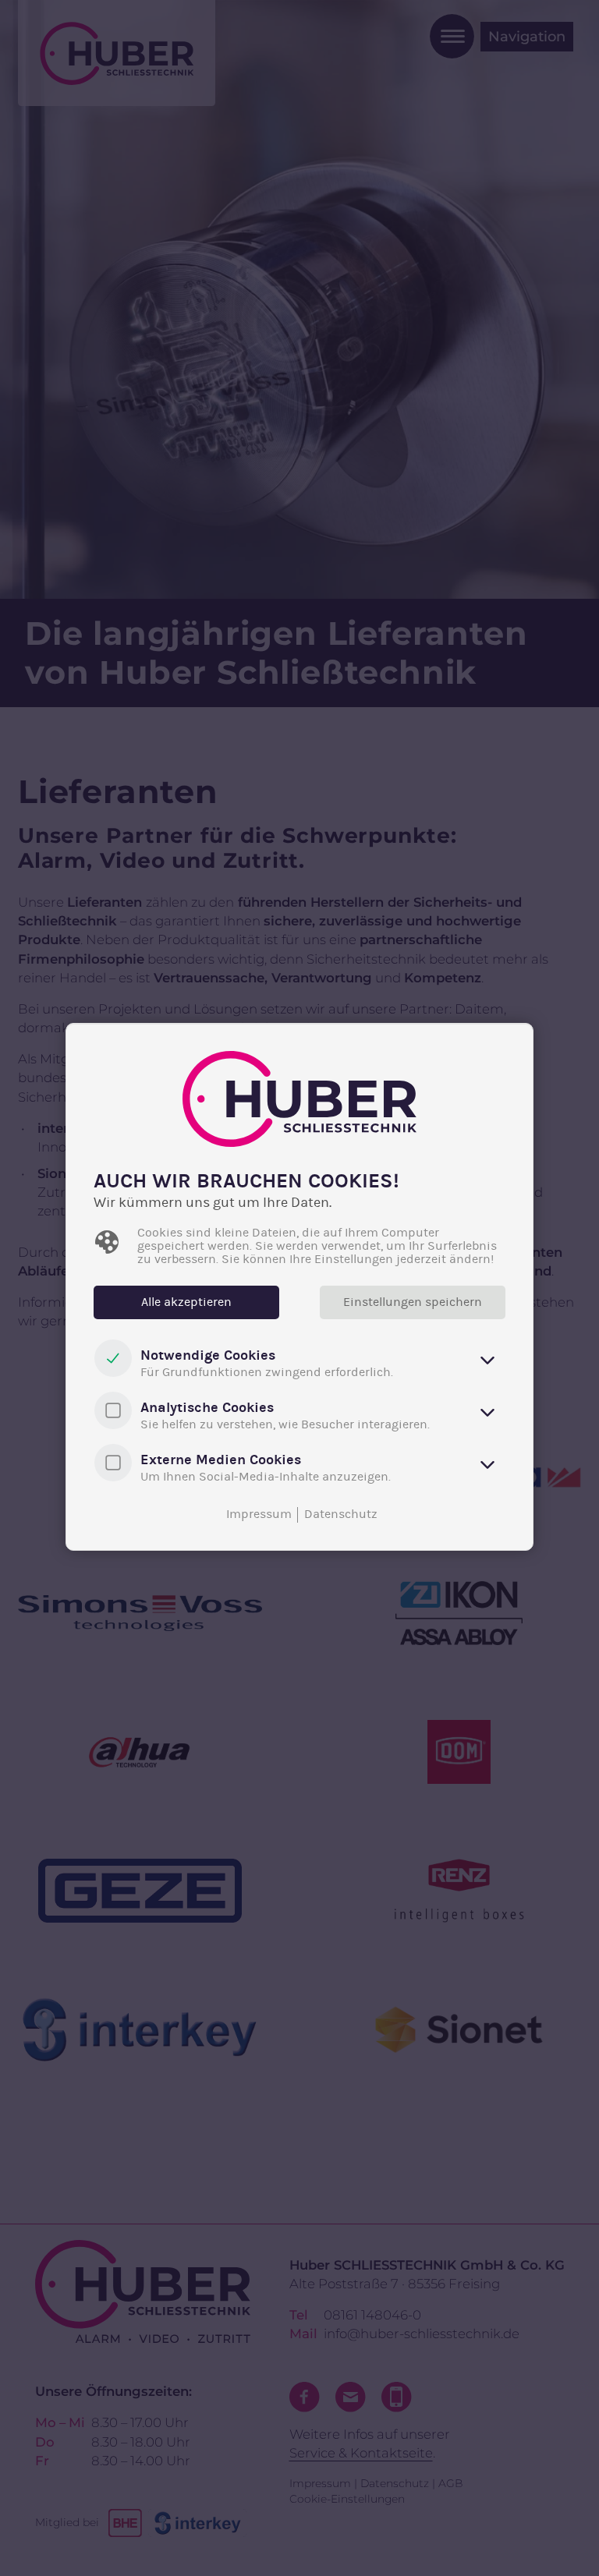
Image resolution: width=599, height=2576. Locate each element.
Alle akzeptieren (186, 1302)
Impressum (259, 1514)
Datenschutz (341, 1514)
